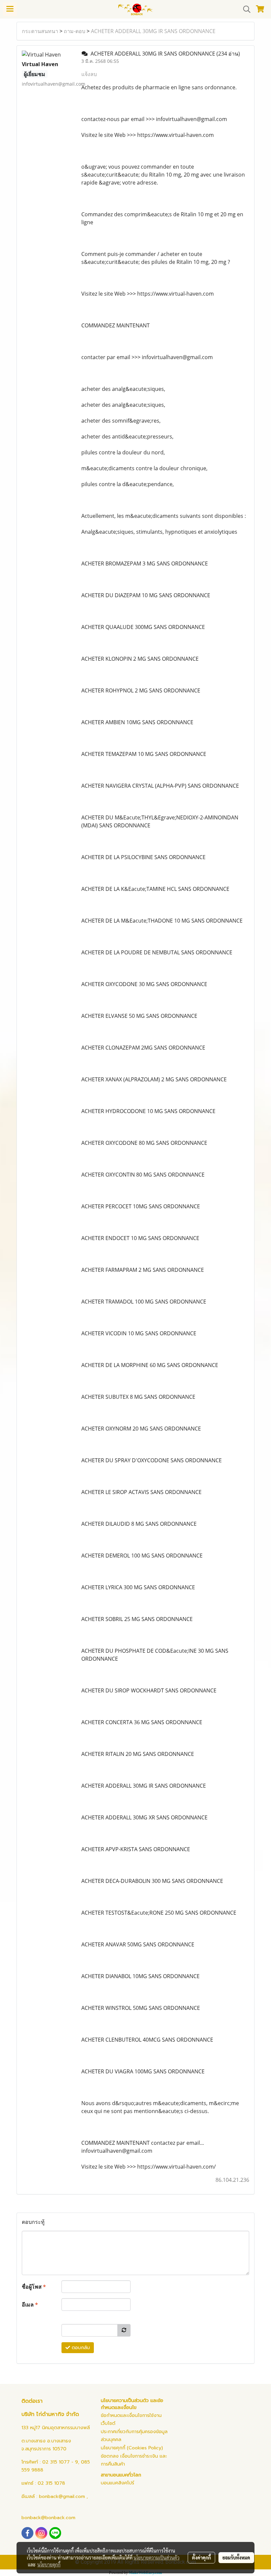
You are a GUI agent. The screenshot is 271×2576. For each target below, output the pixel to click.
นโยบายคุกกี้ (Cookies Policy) (132, 2448)
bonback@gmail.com (62, 2496)
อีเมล (30, 2305)
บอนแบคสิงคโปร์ (117, 2483)
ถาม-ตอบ (75, 31)
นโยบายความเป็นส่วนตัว (156, 2557)
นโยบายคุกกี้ (49, 2564)
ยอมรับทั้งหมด (236, 2557)
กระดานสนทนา (40, 31)
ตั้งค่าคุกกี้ (201, 2557)
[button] (245, 9)
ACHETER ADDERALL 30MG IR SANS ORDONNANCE (153, 31)
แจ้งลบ (89, 74)
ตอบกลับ (80, 2348)
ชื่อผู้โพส (34, 2287)
